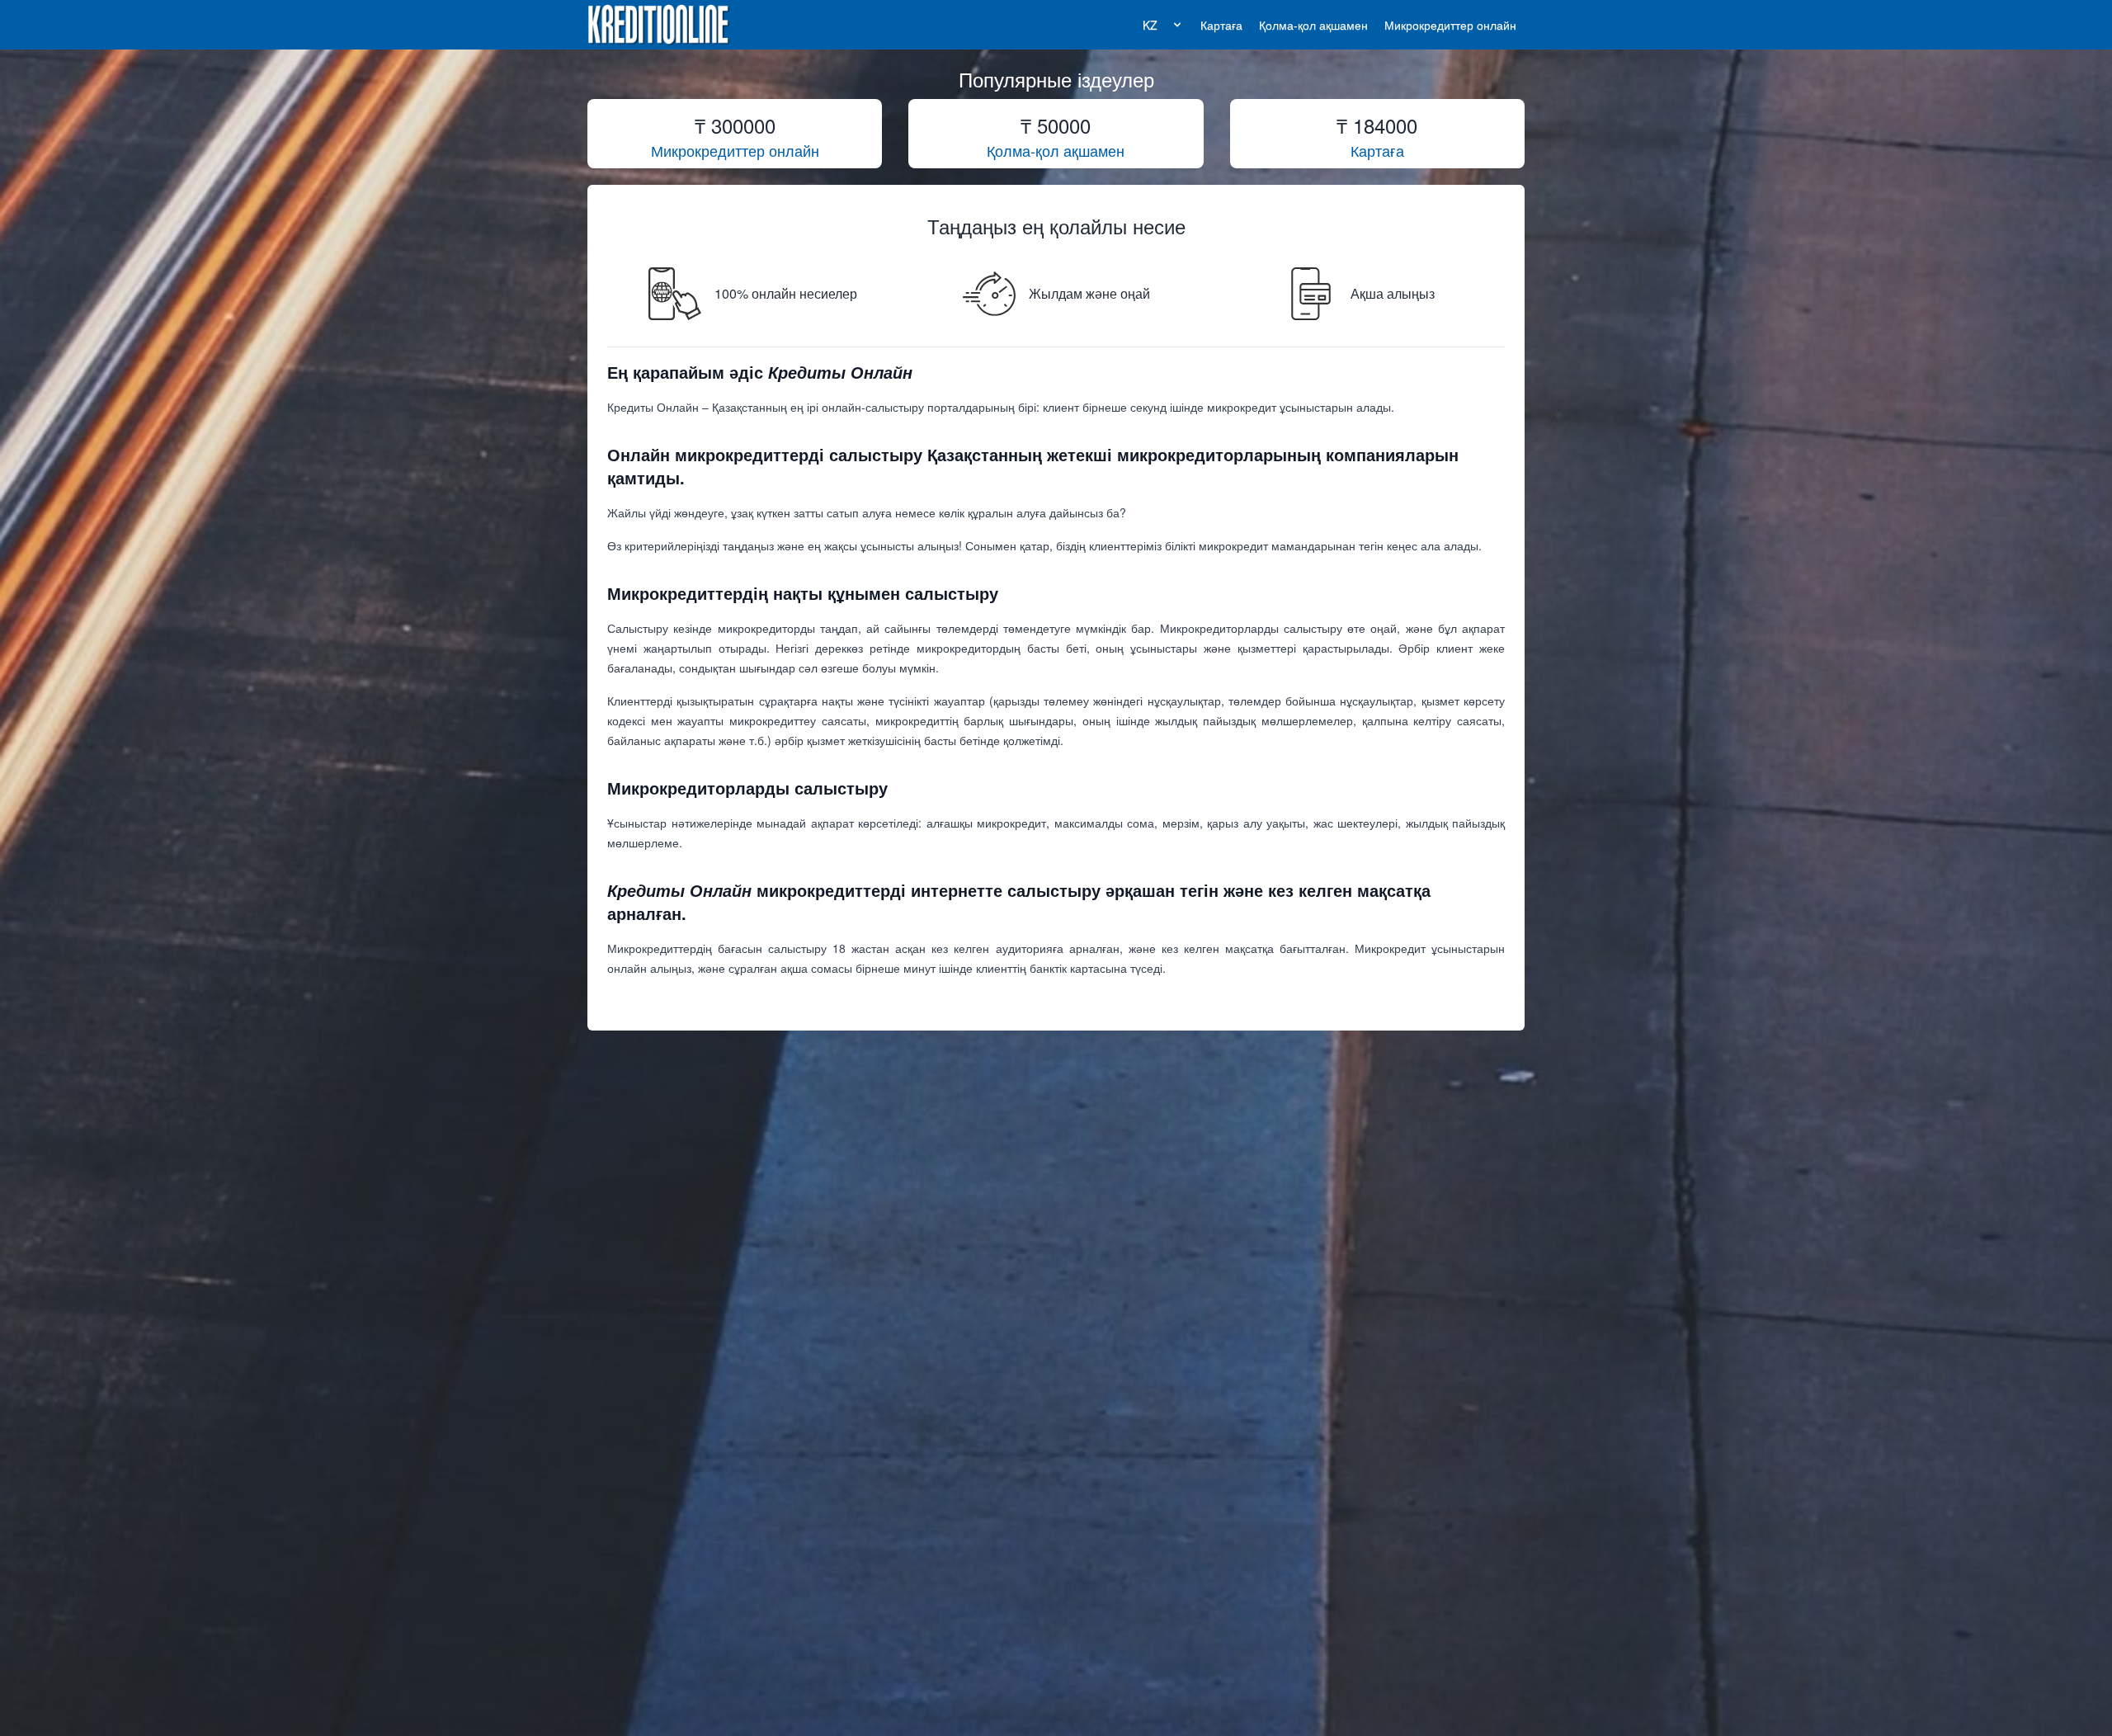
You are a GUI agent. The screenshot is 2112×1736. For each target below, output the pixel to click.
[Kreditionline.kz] (659, 25)
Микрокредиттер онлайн (1450, 25)
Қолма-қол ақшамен (1313, 25)
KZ (1150, 25)
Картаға (1221, 25)
